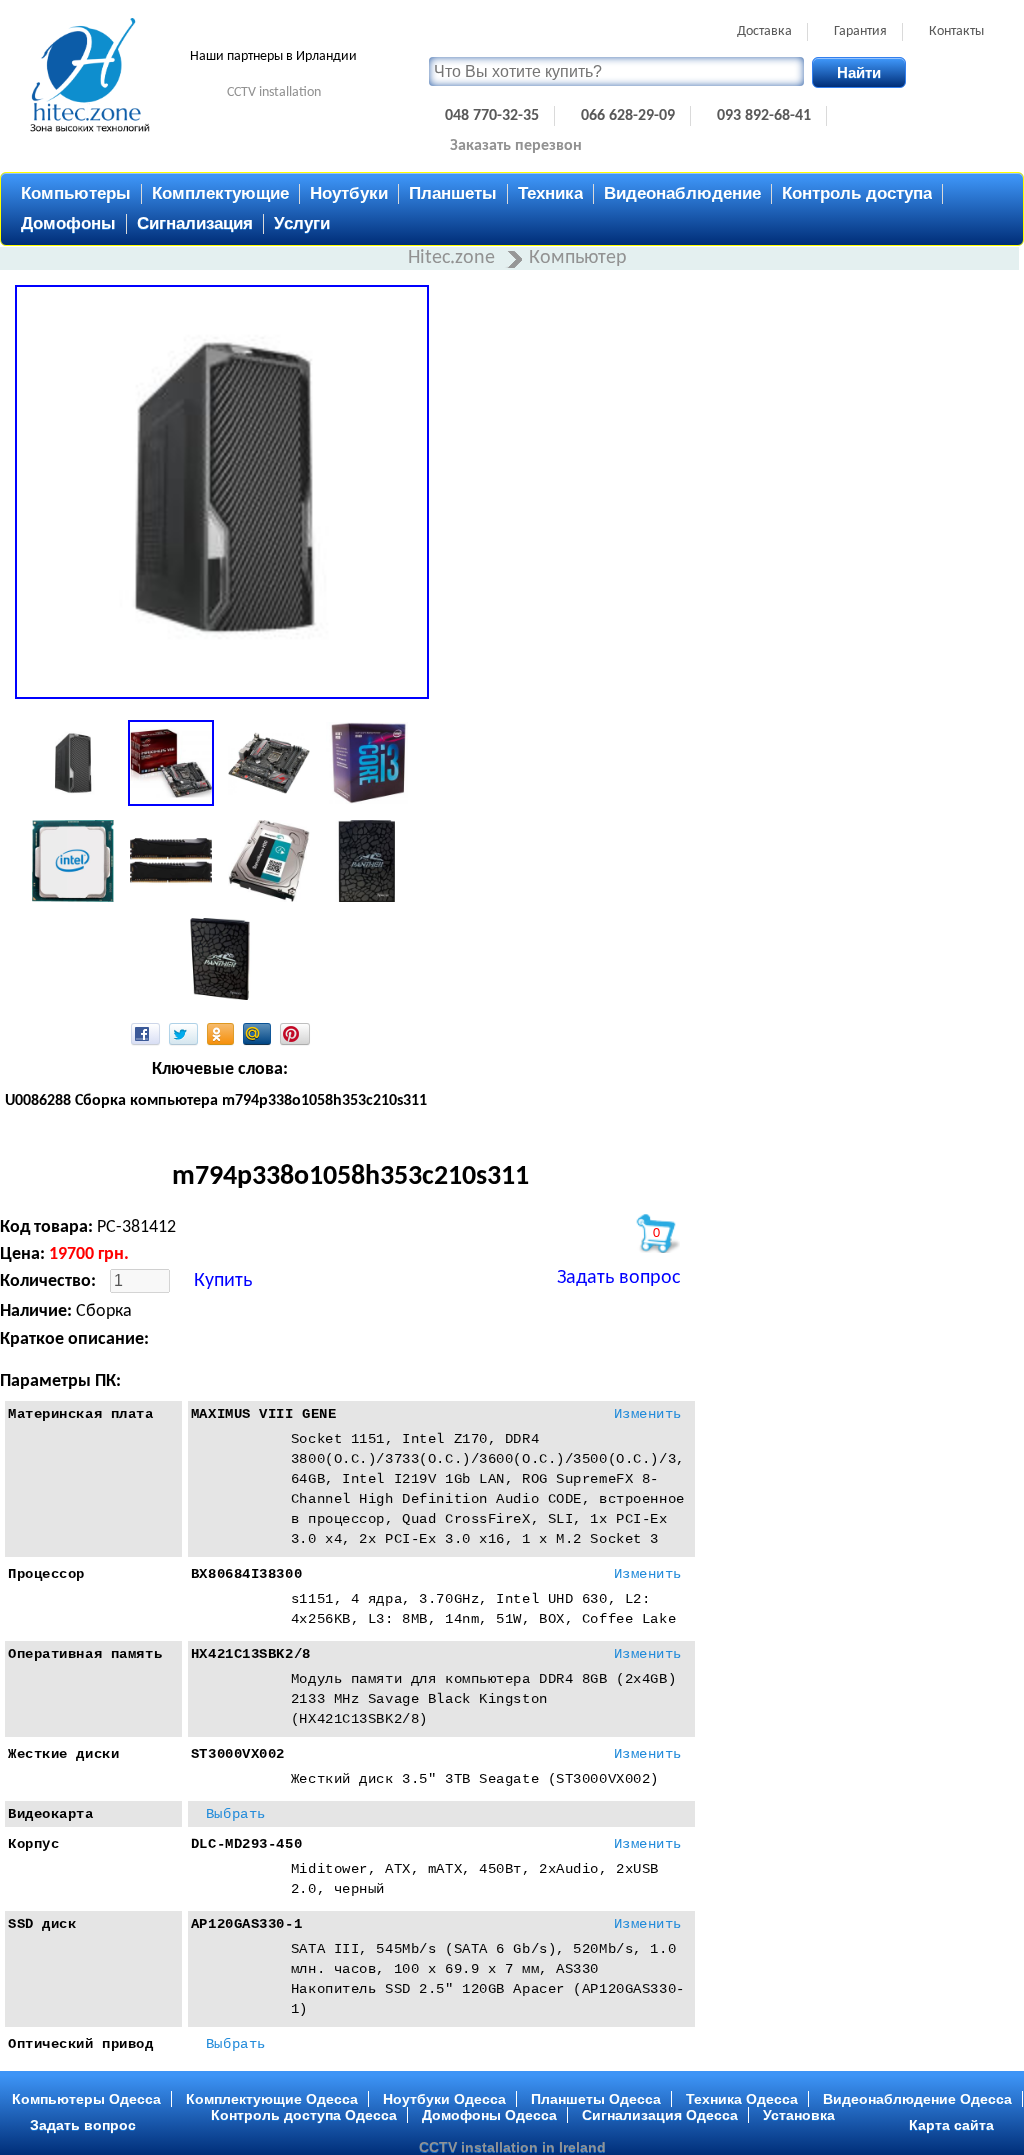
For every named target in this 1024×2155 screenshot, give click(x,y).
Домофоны (68, 223)
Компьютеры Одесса (86, 2099)
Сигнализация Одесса (660, 2115)
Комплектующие (220, 193)
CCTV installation (274, 92)
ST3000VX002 (238, 1754)
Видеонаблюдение (682, 193)
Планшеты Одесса (596, 2099)
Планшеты (453, 193)
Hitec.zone (454, 258)
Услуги (302, 223)
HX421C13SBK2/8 (251, 1654)
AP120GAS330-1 (246, 1924)
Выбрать (236, 1814)
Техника (550, 193)
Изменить (648, 1414)
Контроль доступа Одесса (304, 2115)
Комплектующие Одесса (272, 2099)
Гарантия (860, 31)
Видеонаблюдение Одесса (917, 2099)
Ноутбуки (349, 193)
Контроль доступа (857, 193)
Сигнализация (195, 223)
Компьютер (578, 258)
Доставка (764, 31)
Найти (859, 72)
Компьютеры (76, 193)
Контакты (956, 31)
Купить (223, 1281)
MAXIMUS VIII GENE (264, 1414)
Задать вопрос (618, 1278)
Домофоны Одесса (489, 2115)
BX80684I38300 (246, 1574)
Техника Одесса (742, 2099)
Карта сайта (951, 2125)
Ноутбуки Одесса (444, 2099)
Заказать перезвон (516, 146)
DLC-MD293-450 (246, 1844)
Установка (799, 2115)
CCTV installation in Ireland (512, 2147)
